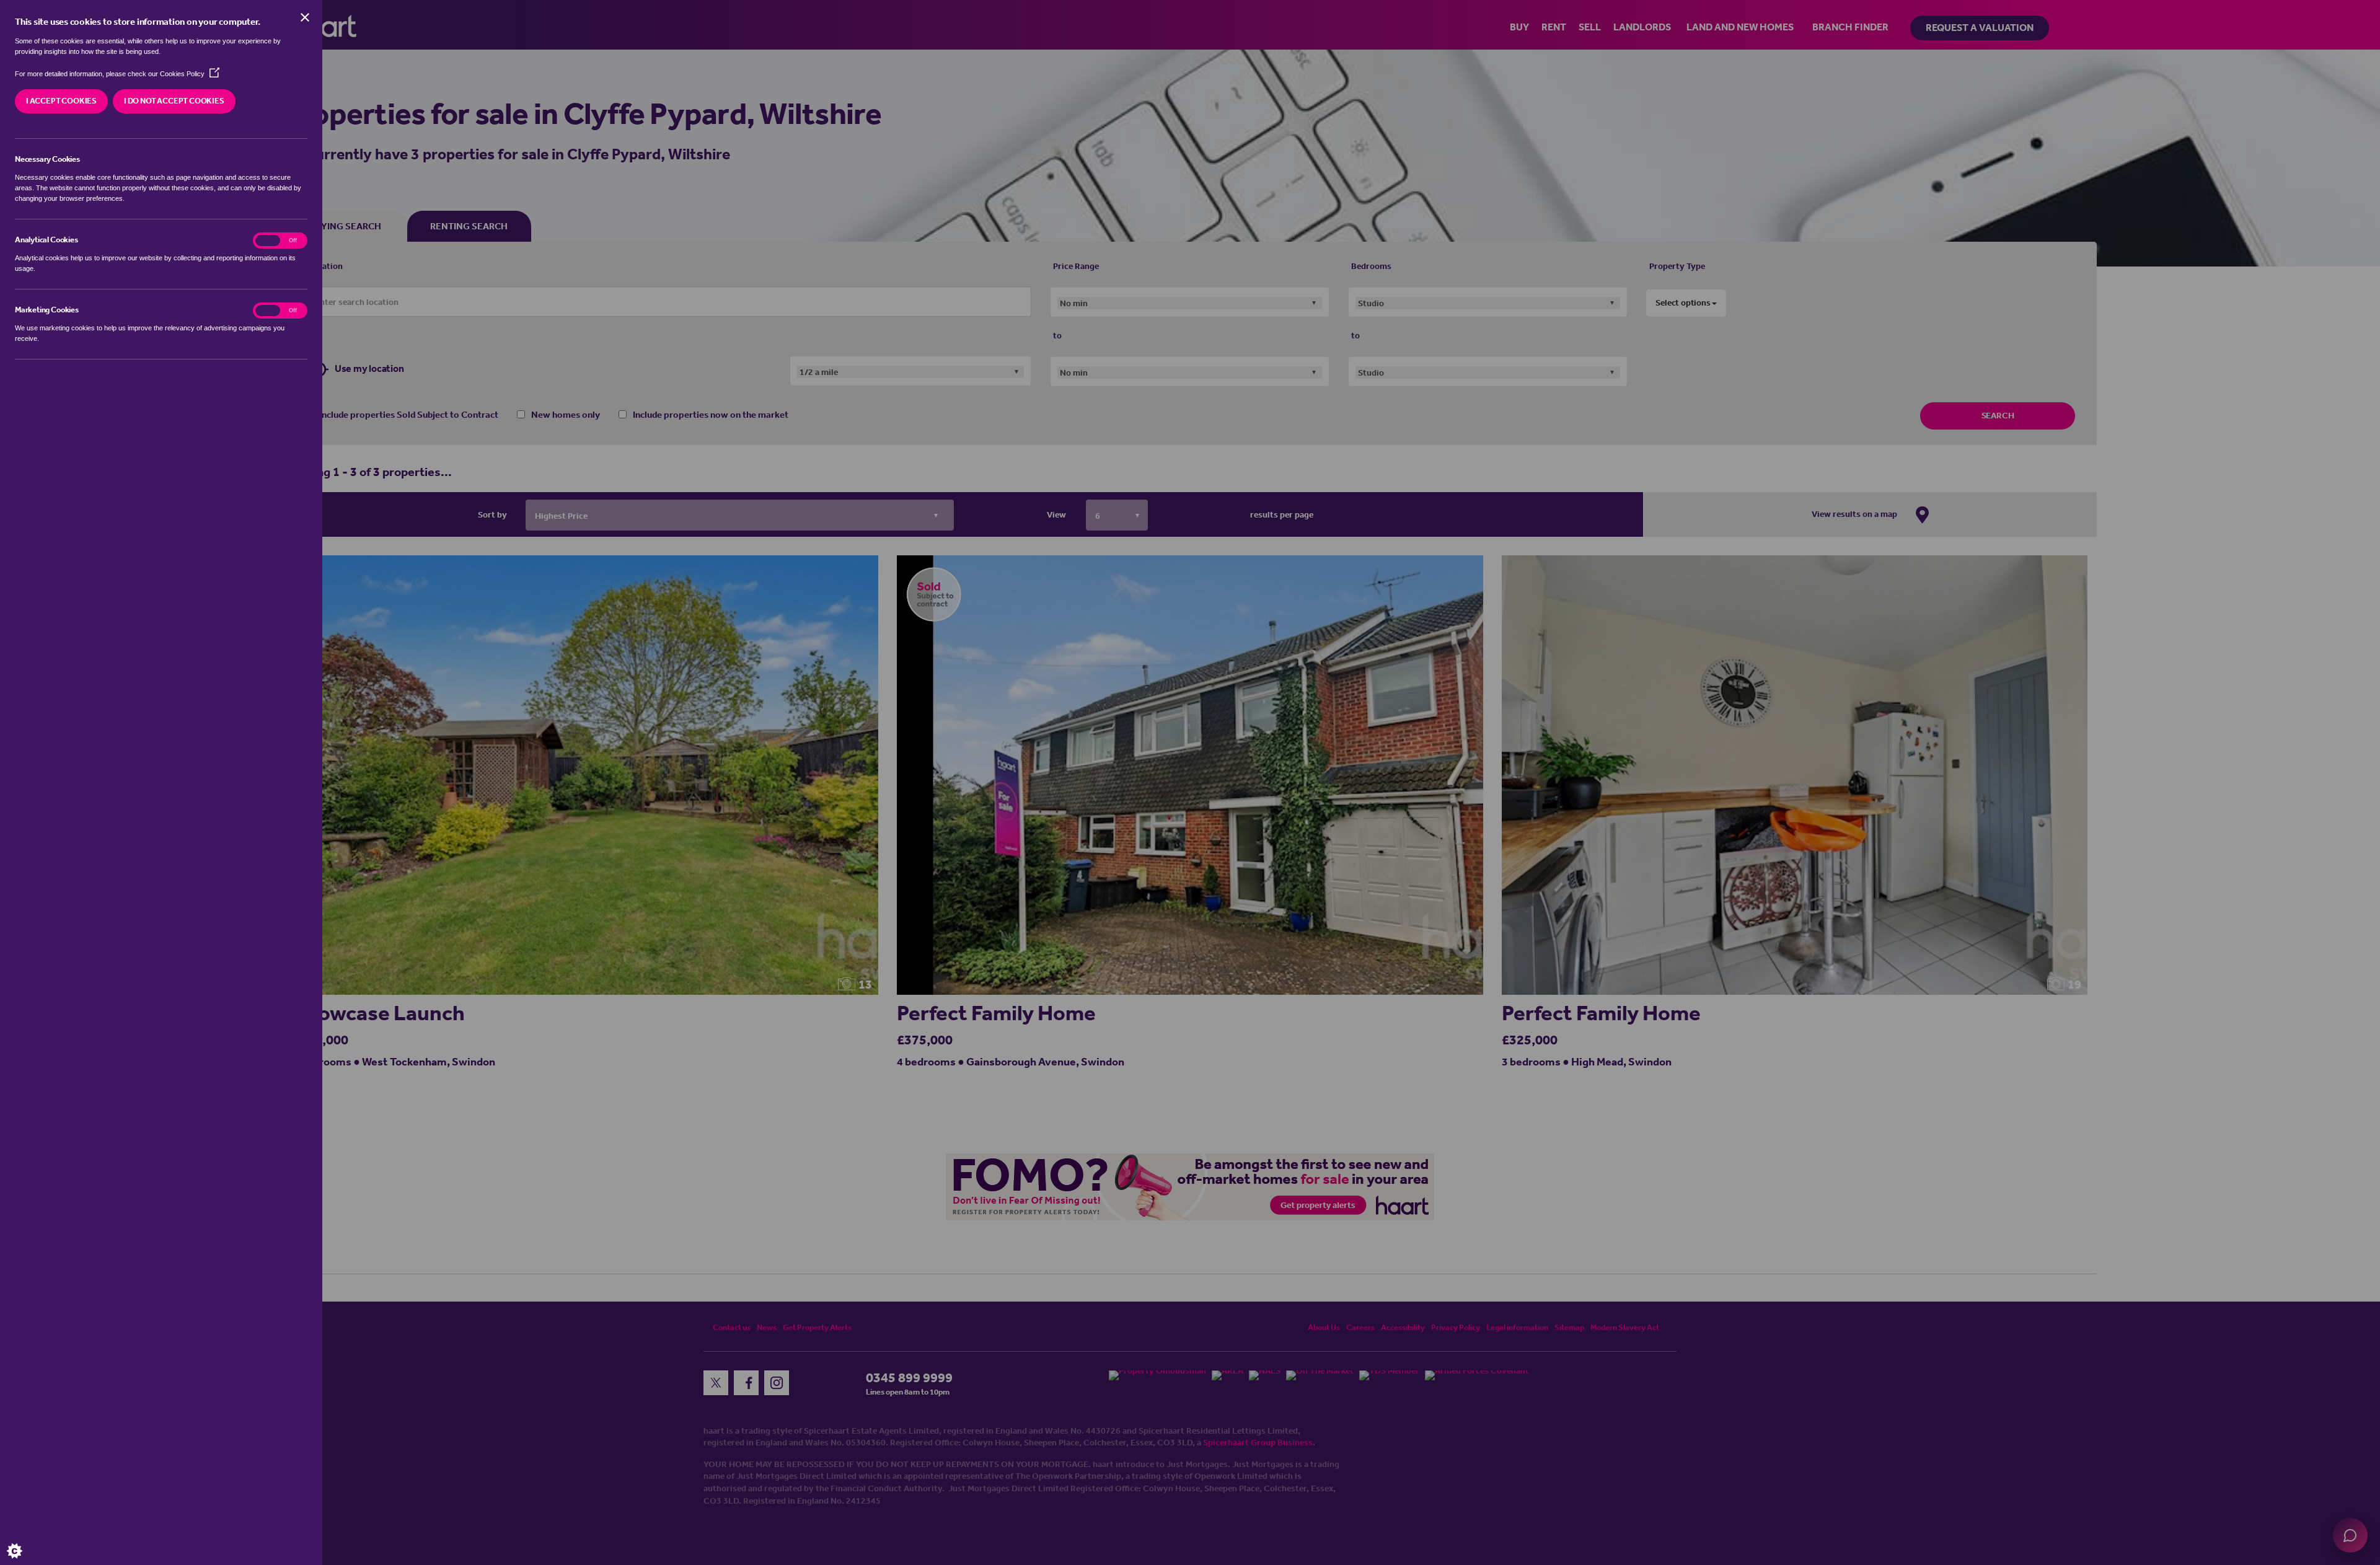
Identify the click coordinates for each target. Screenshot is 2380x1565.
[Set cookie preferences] (25, 1540)
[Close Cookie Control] (305, 17)
